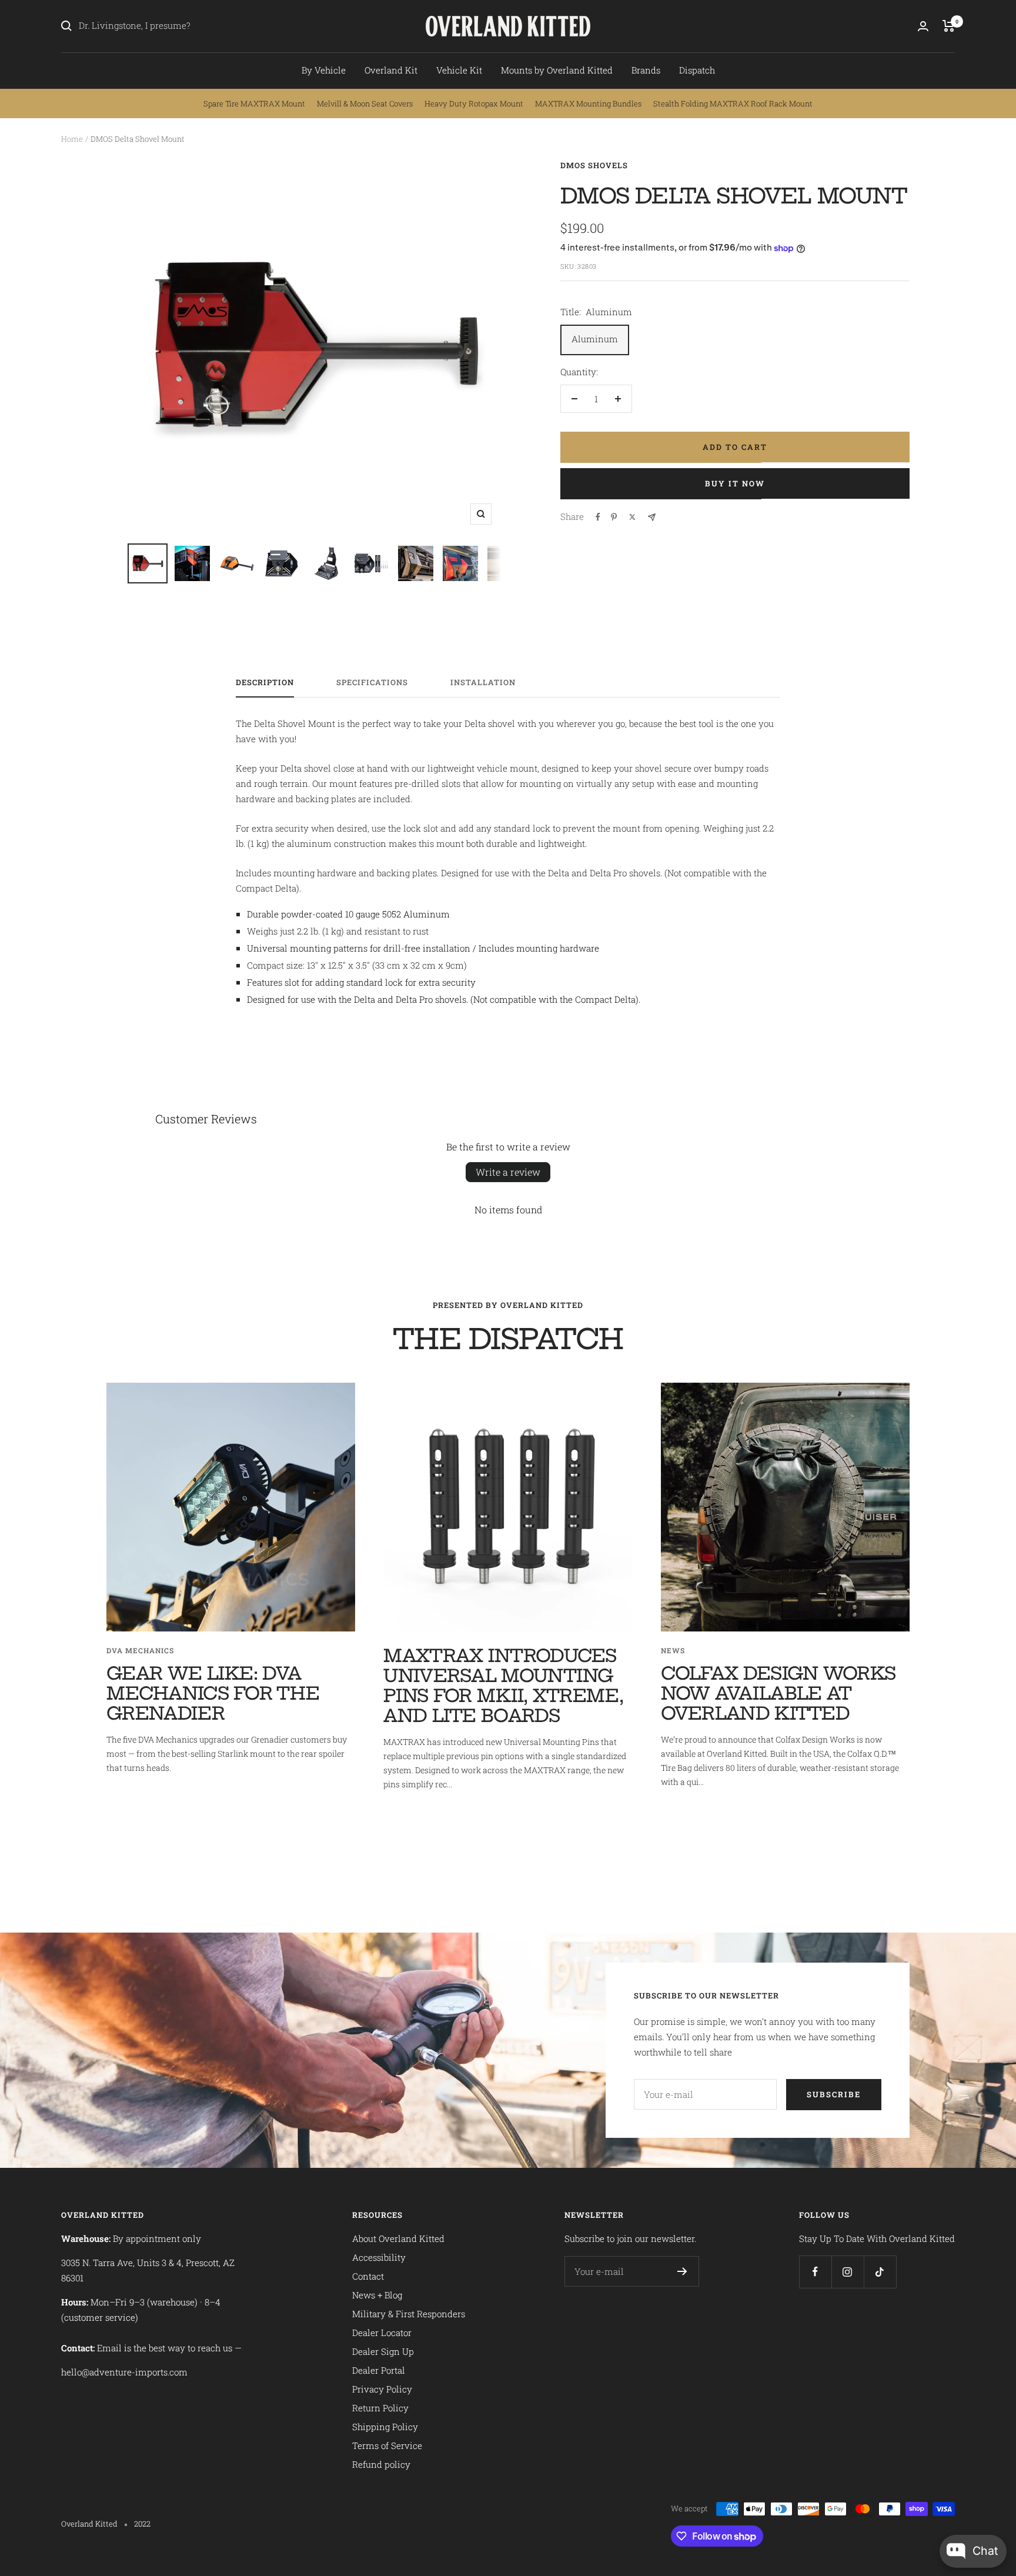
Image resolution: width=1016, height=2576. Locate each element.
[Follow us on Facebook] (815, 2272)
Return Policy (380, 2408)
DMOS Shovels (594, 165)
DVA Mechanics (140, 1650)
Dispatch (697, 70)
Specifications (372, 683)
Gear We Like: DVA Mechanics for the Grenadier (213, 1693)
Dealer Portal (379, 2370)
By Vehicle (324, 70)
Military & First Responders (409, 2314)
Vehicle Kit (459, 70)
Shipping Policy (385, 2427)
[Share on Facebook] (598, 517)
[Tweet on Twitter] (632, 517)
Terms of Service (387, 2445)
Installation (483, 683)
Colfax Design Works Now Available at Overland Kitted (778, 1693)
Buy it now (735, 483)
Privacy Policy (382, 2389)
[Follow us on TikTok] (880, 2272)
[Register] (682, 2271)
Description (265, 683)
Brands (646, 70)
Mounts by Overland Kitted (557, 70)
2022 (142, 2524)
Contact (368, 2276)
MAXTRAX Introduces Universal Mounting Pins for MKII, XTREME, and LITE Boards (503, 1686)
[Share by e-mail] (652, 517)
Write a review (508, 1172)
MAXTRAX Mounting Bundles (588, 104)
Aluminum (595, 339)
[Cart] (949, 26)
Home (72, 139)
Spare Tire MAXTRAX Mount (254, 104)
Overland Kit (391, 70)
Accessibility (379, 2257)
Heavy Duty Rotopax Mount (474, 104)
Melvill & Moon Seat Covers (365, 104)
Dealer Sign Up (383, 2351)
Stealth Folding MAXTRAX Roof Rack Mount (733, 104)
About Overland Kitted (398, 2238)
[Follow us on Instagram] (848, 2272)
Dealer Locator (382, 2333)
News (673, 1650)
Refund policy (381, 2464)
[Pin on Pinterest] (614, 517)
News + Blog (377, 2295)
